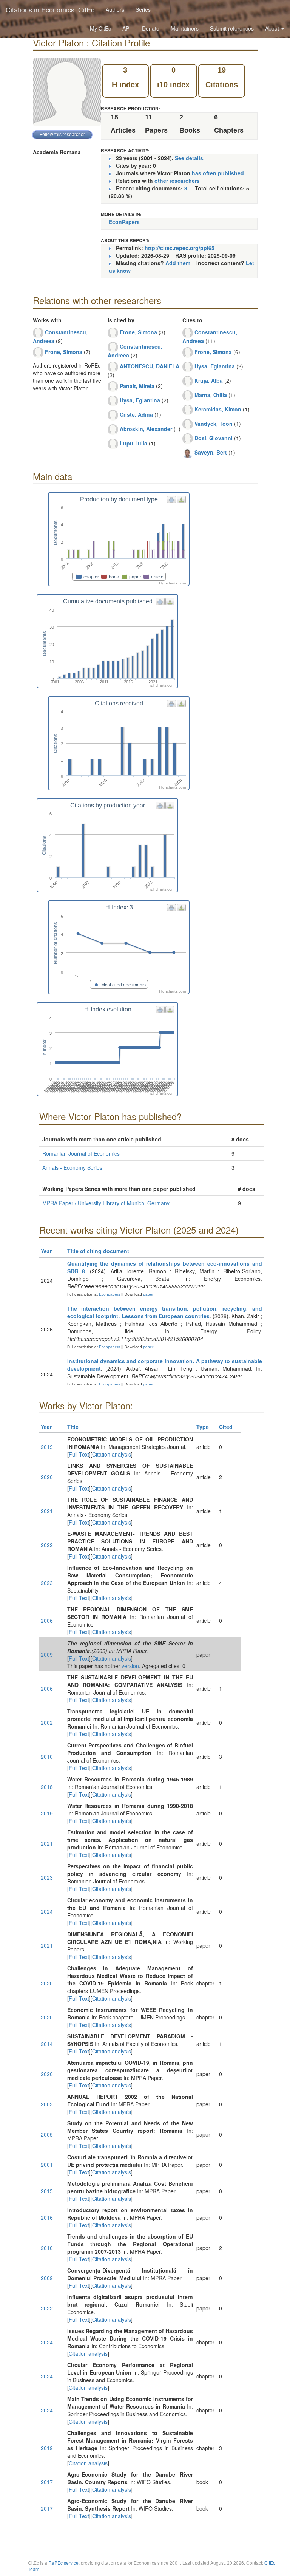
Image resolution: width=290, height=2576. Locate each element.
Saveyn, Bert (211, 452)
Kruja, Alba (209, 380)
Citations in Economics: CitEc (50, 9)
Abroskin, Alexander (146, 429)
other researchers (177, 181)
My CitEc (100, 28)
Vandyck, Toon (214, 424)
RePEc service (63, 2563)
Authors (115, 9)
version (130, 1666)
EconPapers (124, 222)
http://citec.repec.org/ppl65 (180, 248)
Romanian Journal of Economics (81, 1153)
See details (189, 158)
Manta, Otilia (211, 395)
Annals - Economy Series (72, 1167)
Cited (226, 1427)
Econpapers (109, 1294)
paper (148, 1294)
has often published (218, 173)
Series (143, 9)
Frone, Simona (64, 352)
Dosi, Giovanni (214, 438)
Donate (151, 28)
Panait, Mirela (137, 386)
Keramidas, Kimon (218, 409)
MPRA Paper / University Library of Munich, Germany (106, 1203)
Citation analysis (112, 1454)
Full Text (79, 1454)
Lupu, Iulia (133, 443)
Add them (178, 263)
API (126, 28)
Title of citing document (98, 1251)
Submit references (232, 28)
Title (73, 1427)
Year (46, 1251)
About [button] (273, 28)
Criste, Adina (136, 414)
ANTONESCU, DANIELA (150, 366)
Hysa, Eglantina (140, 400)
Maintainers (185, 28)
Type (203, 1427)
